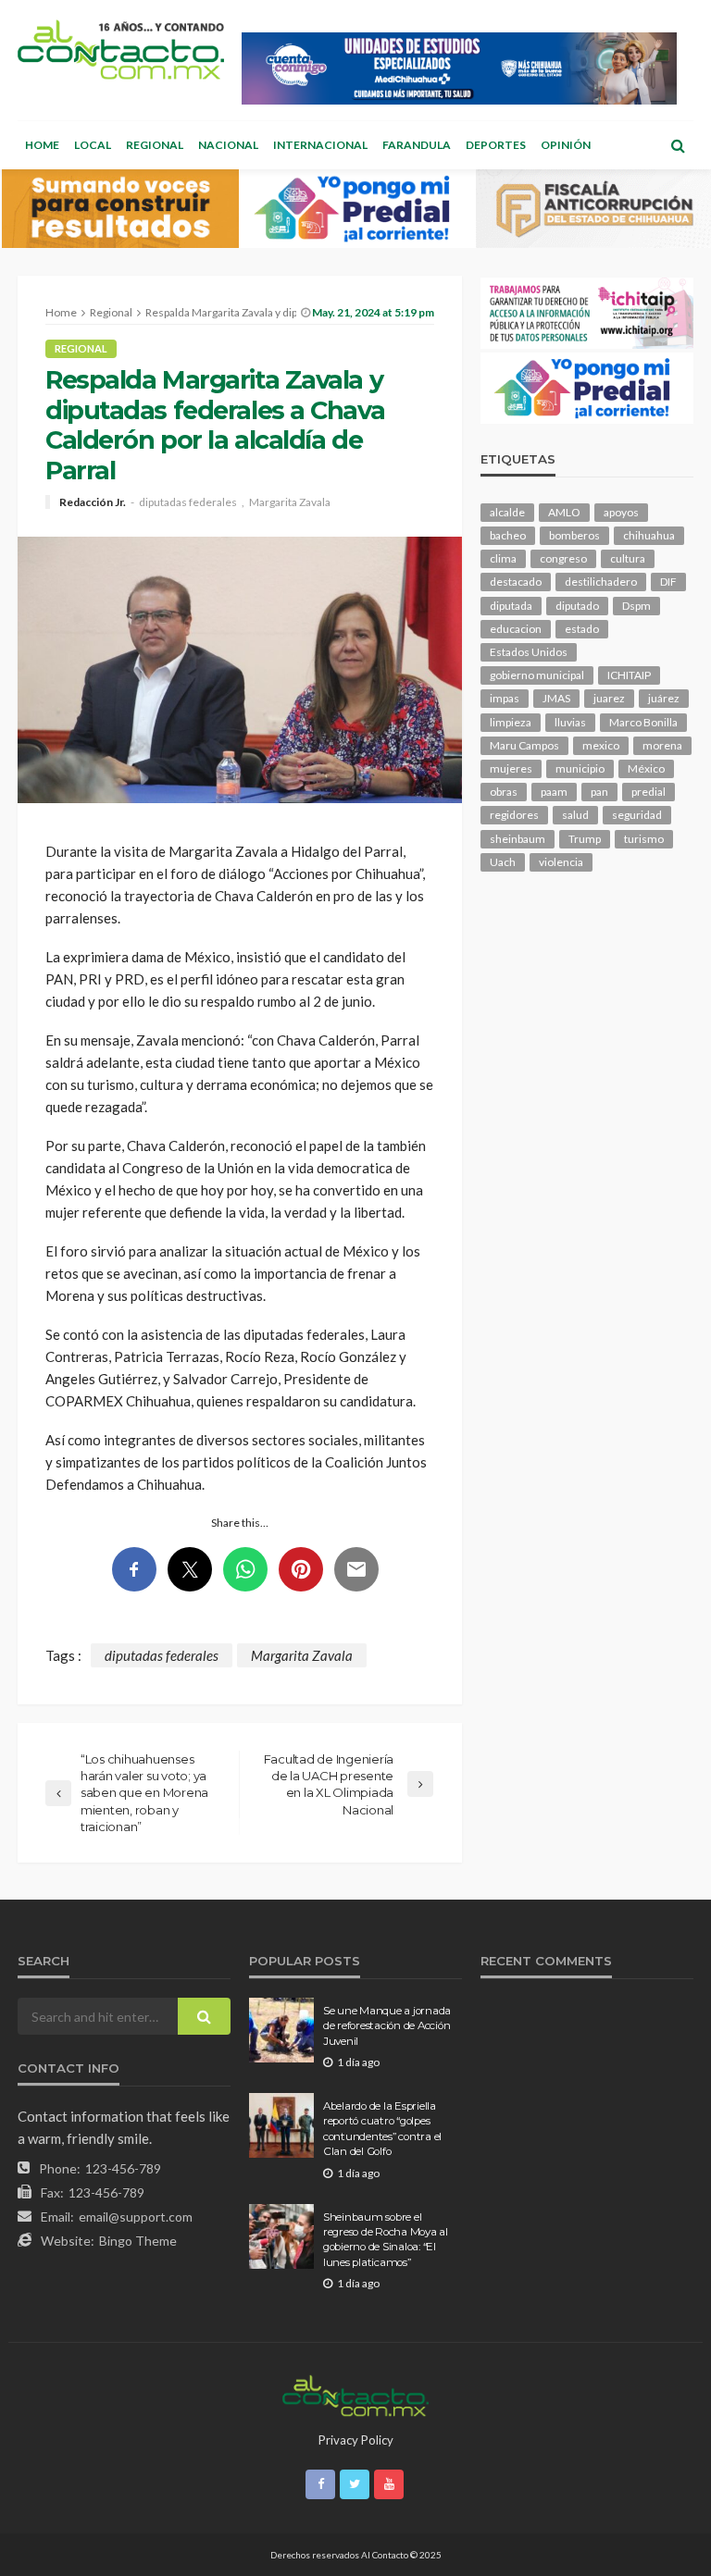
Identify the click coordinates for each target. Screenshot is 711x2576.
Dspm (636, 606)
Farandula (417, 145)
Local (93, 145)
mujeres (511, 768)
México (646, 768)
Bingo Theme (138, 2241)
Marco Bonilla (643, 722)
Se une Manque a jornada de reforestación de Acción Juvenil (387, 2026)
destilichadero (601, 582)
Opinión (566, 145)
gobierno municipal (537, 675)
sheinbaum (518, 839)
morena (662, 745)
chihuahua (649, 535)
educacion (516, 629)
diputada (511, 606)
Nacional (228, 145)
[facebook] (320, 2484)
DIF (668, 582)
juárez (664, 698)
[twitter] (355, 2484)
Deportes (496, 145)
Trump (585, 839)
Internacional (320, 145)
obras (504, 792)
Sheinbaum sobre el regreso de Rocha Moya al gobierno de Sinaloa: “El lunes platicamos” (386, 2240)
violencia (561, 862)
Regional (155, 145)
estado (582, 629)
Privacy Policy (356, 2440)
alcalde (507, 512)
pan (599, 792)
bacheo (508, 535)
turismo (644, 839)
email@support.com (136, 2217)
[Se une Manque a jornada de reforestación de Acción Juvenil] (281, 2030)
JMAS (556, 698)
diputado (577, 606)
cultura (628, 558)
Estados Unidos (529, 652)
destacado (516, 582)
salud (575, 815)
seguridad (637, 815)
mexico (601, 745)
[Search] (678, 145)
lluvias (570, 722)
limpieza (511, 722)
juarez (609, 698)
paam (554, 792)
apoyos (621, 512)
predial (649, 792)
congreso (563, 558)
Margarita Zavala (290, 502)
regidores (514, 815)
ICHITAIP (629, 675)
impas (505, 698)
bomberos (574, 535)
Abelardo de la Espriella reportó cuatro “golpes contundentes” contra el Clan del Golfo (382, 2129)
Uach (503, 862)
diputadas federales (188, 502)
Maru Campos (524, 745)
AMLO (564, 512)
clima (503, 558)
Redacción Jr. (93, 502)
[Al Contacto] (121, 50)
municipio (580, 768)
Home (42, 145)
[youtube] (389, 2484)
